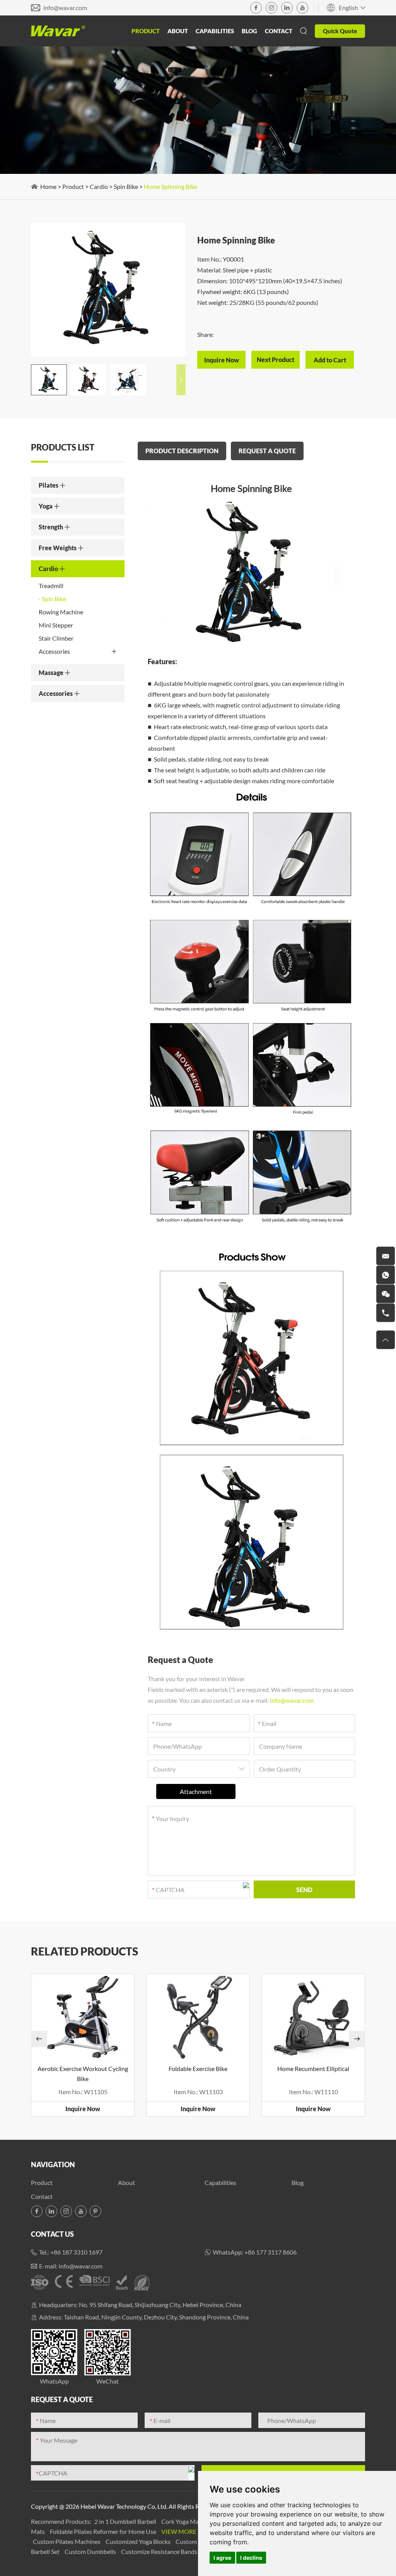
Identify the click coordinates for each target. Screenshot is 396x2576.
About (178, 31)
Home (48, 186)
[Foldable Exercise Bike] (198, 2017)
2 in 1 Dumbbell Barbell (126, 2521)
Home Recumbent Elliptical (313, 2068)
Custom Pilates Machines (67, 2541)
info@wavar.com (65, 8)
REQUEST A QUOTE (267, 451)
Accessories (54, 651)
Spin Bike (126, 186)
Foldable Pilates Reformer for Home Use (104, 2531)
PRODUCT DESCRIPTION (182, 451)
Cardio (99, 186)
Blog (249, 31)
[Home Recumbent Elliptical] (313, 2017)
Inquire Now (83, 2109)
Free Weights (58, 548)
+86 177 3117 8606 (271, 2252)
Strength (51, 527)
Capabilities (215, 31)
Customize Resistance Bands (160, 2551)
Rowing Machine (61, 612)
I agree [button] (222, 2558)
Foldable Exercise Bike (198, 2068)
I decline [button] (251, 2558)
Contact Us (52, 2234)
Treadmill (51, 586)
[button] (181, 380)
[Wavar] (58, 31)
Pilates (49, 485)
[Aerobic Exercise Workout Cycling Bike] (83, 2017)
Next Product (276, 360)
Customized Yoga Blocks (139, 2541)
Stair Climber (56, 638)
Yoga (46, 506)
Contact (279, 31)
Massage (52, 672)
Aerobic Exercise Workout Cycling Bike (83, 2074)
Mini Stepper (56, 625)
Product (146, 31)
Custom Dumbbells (91, 2551)
